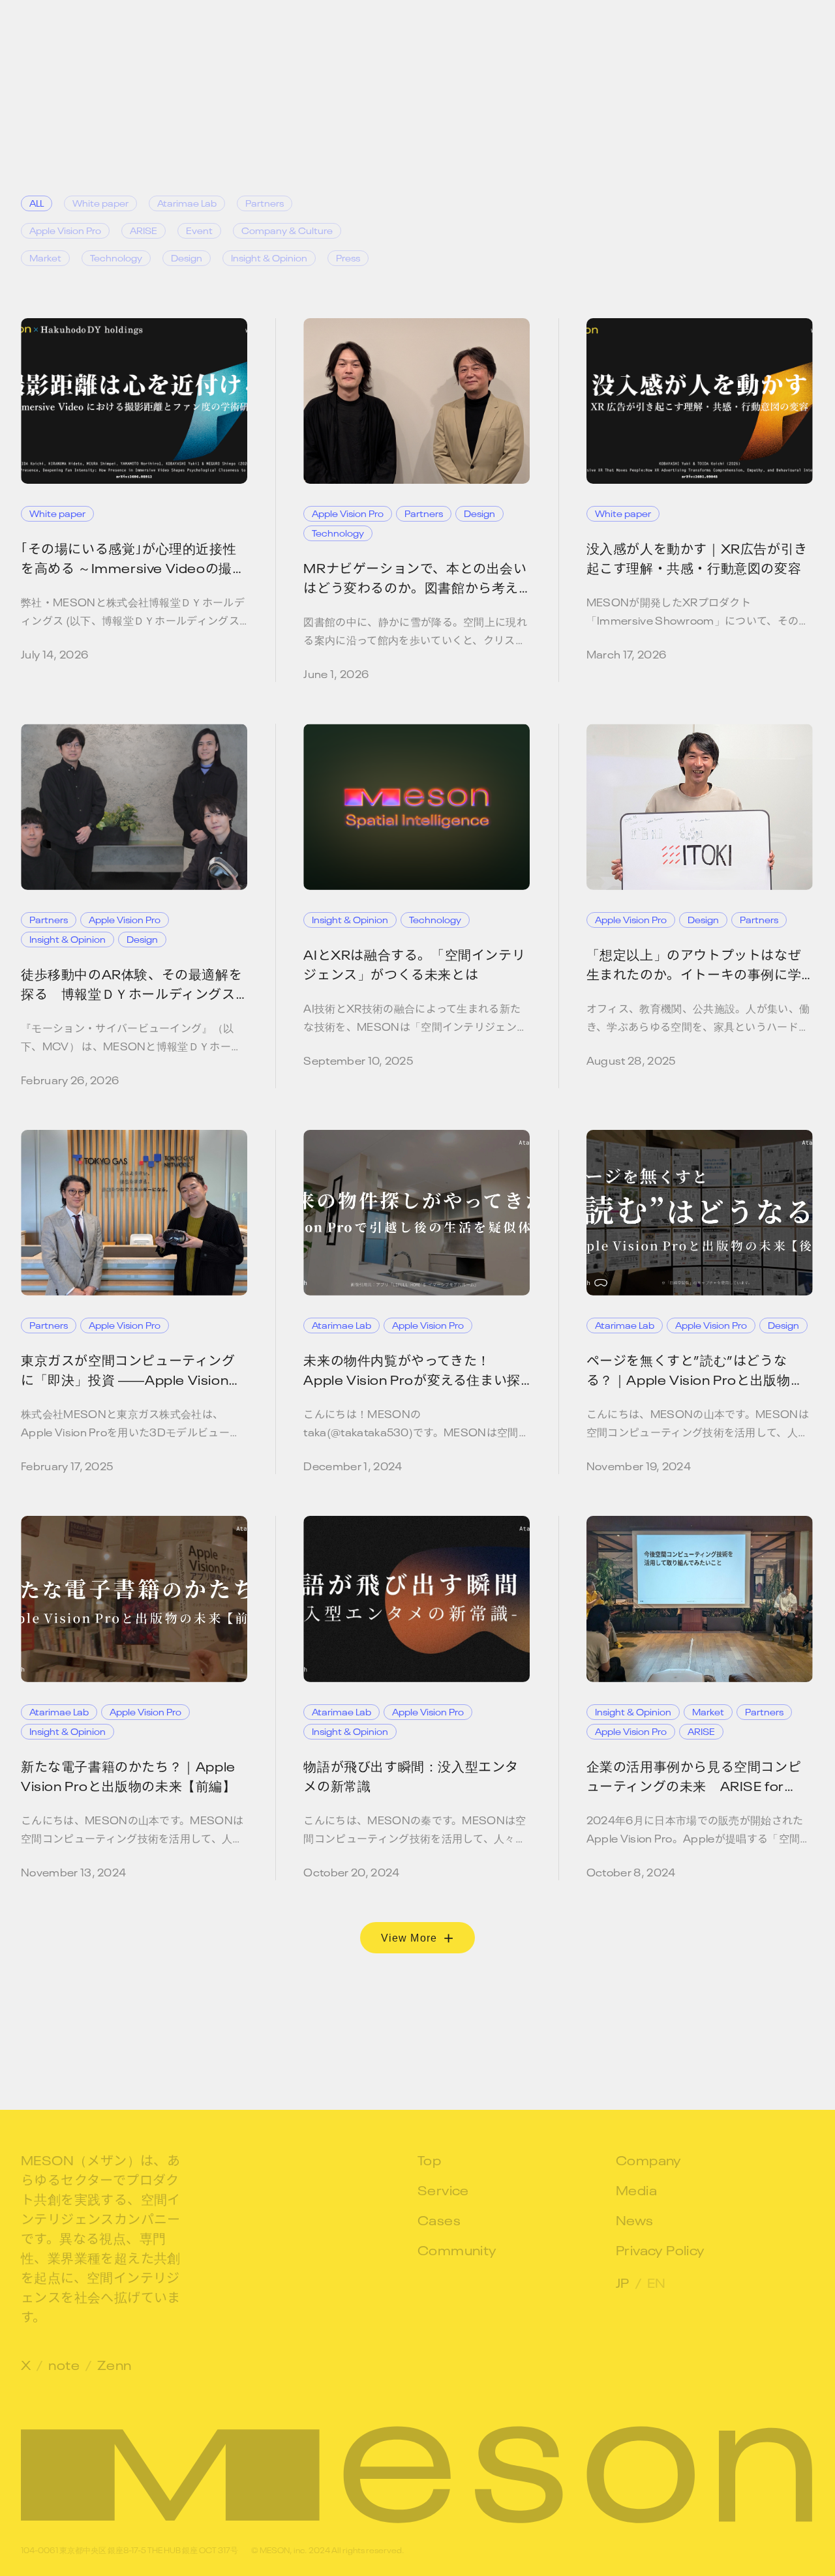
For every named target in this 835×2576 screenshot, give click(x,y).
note (64, 2363)
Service (443, 2189)
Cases (439, 2219)
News (635, 2219)
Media (636, 2189)
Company (649, 2159)
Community (457, 2249)
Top (429, 2159)
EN (657, 2281)
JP (623, 2281)
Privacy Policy (660, 2249)
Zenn (114, 2363)
